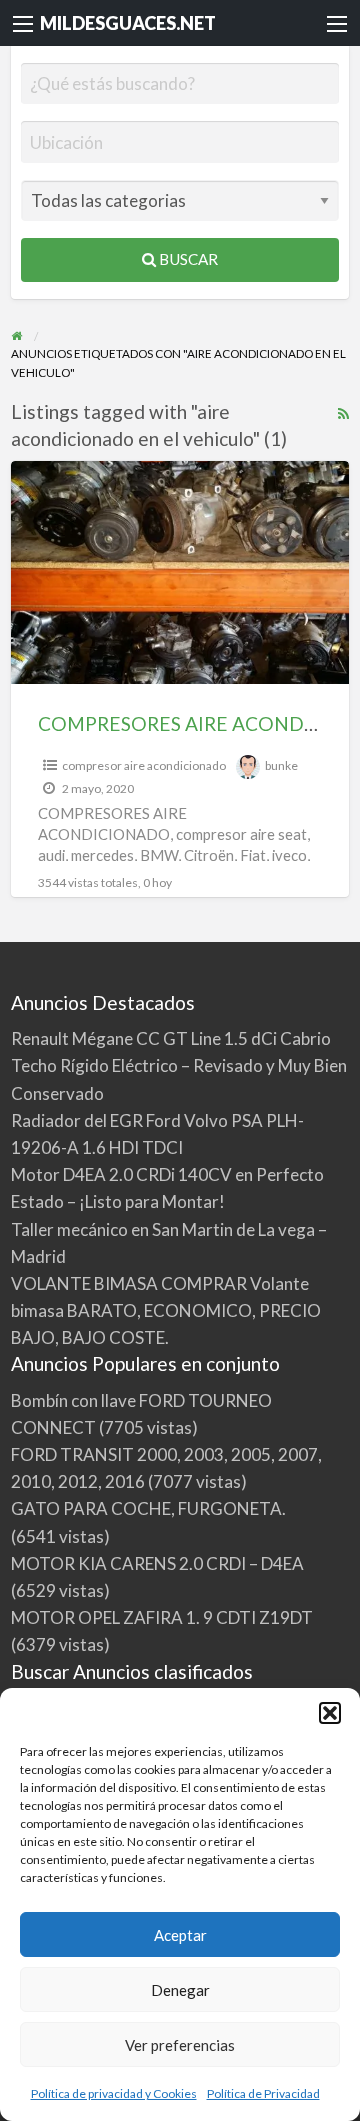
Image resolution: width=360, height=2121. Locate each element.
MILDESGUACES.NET (128, 23)
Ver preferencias (180, 2045)
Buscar (187, 259)
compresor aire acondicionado (144, 765)
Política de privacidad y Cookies (114, 2093)
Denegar (180, 1990)
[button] (330, 1713)
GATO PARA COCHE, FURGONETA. (148, 1508)
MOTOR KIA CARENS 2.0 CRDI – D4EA (157, 1563)
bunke (281, 765)
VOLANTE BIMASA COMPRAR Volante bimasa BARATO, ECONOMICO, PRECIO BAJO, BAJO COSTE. (166, 1310)
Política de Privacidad (263, 2093)
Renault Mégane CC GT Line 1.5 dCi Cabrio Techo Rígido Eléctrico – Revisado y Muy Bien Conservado (179, 1065)
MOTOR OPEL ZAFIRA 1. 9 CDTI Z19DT (162, 1617)
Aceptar (180, 1935)
